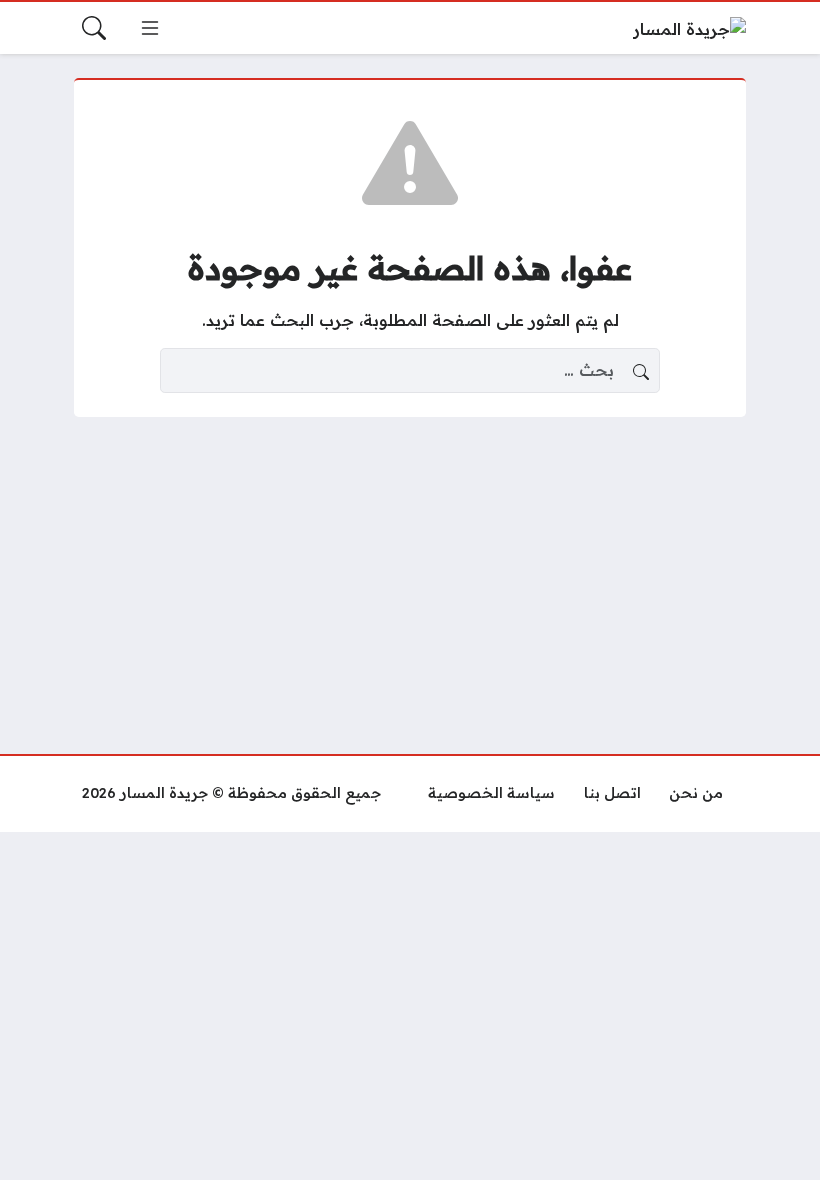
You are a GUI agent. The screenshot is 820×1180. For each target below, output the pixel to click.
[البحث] (94, 28)
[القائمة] (150, 28)
